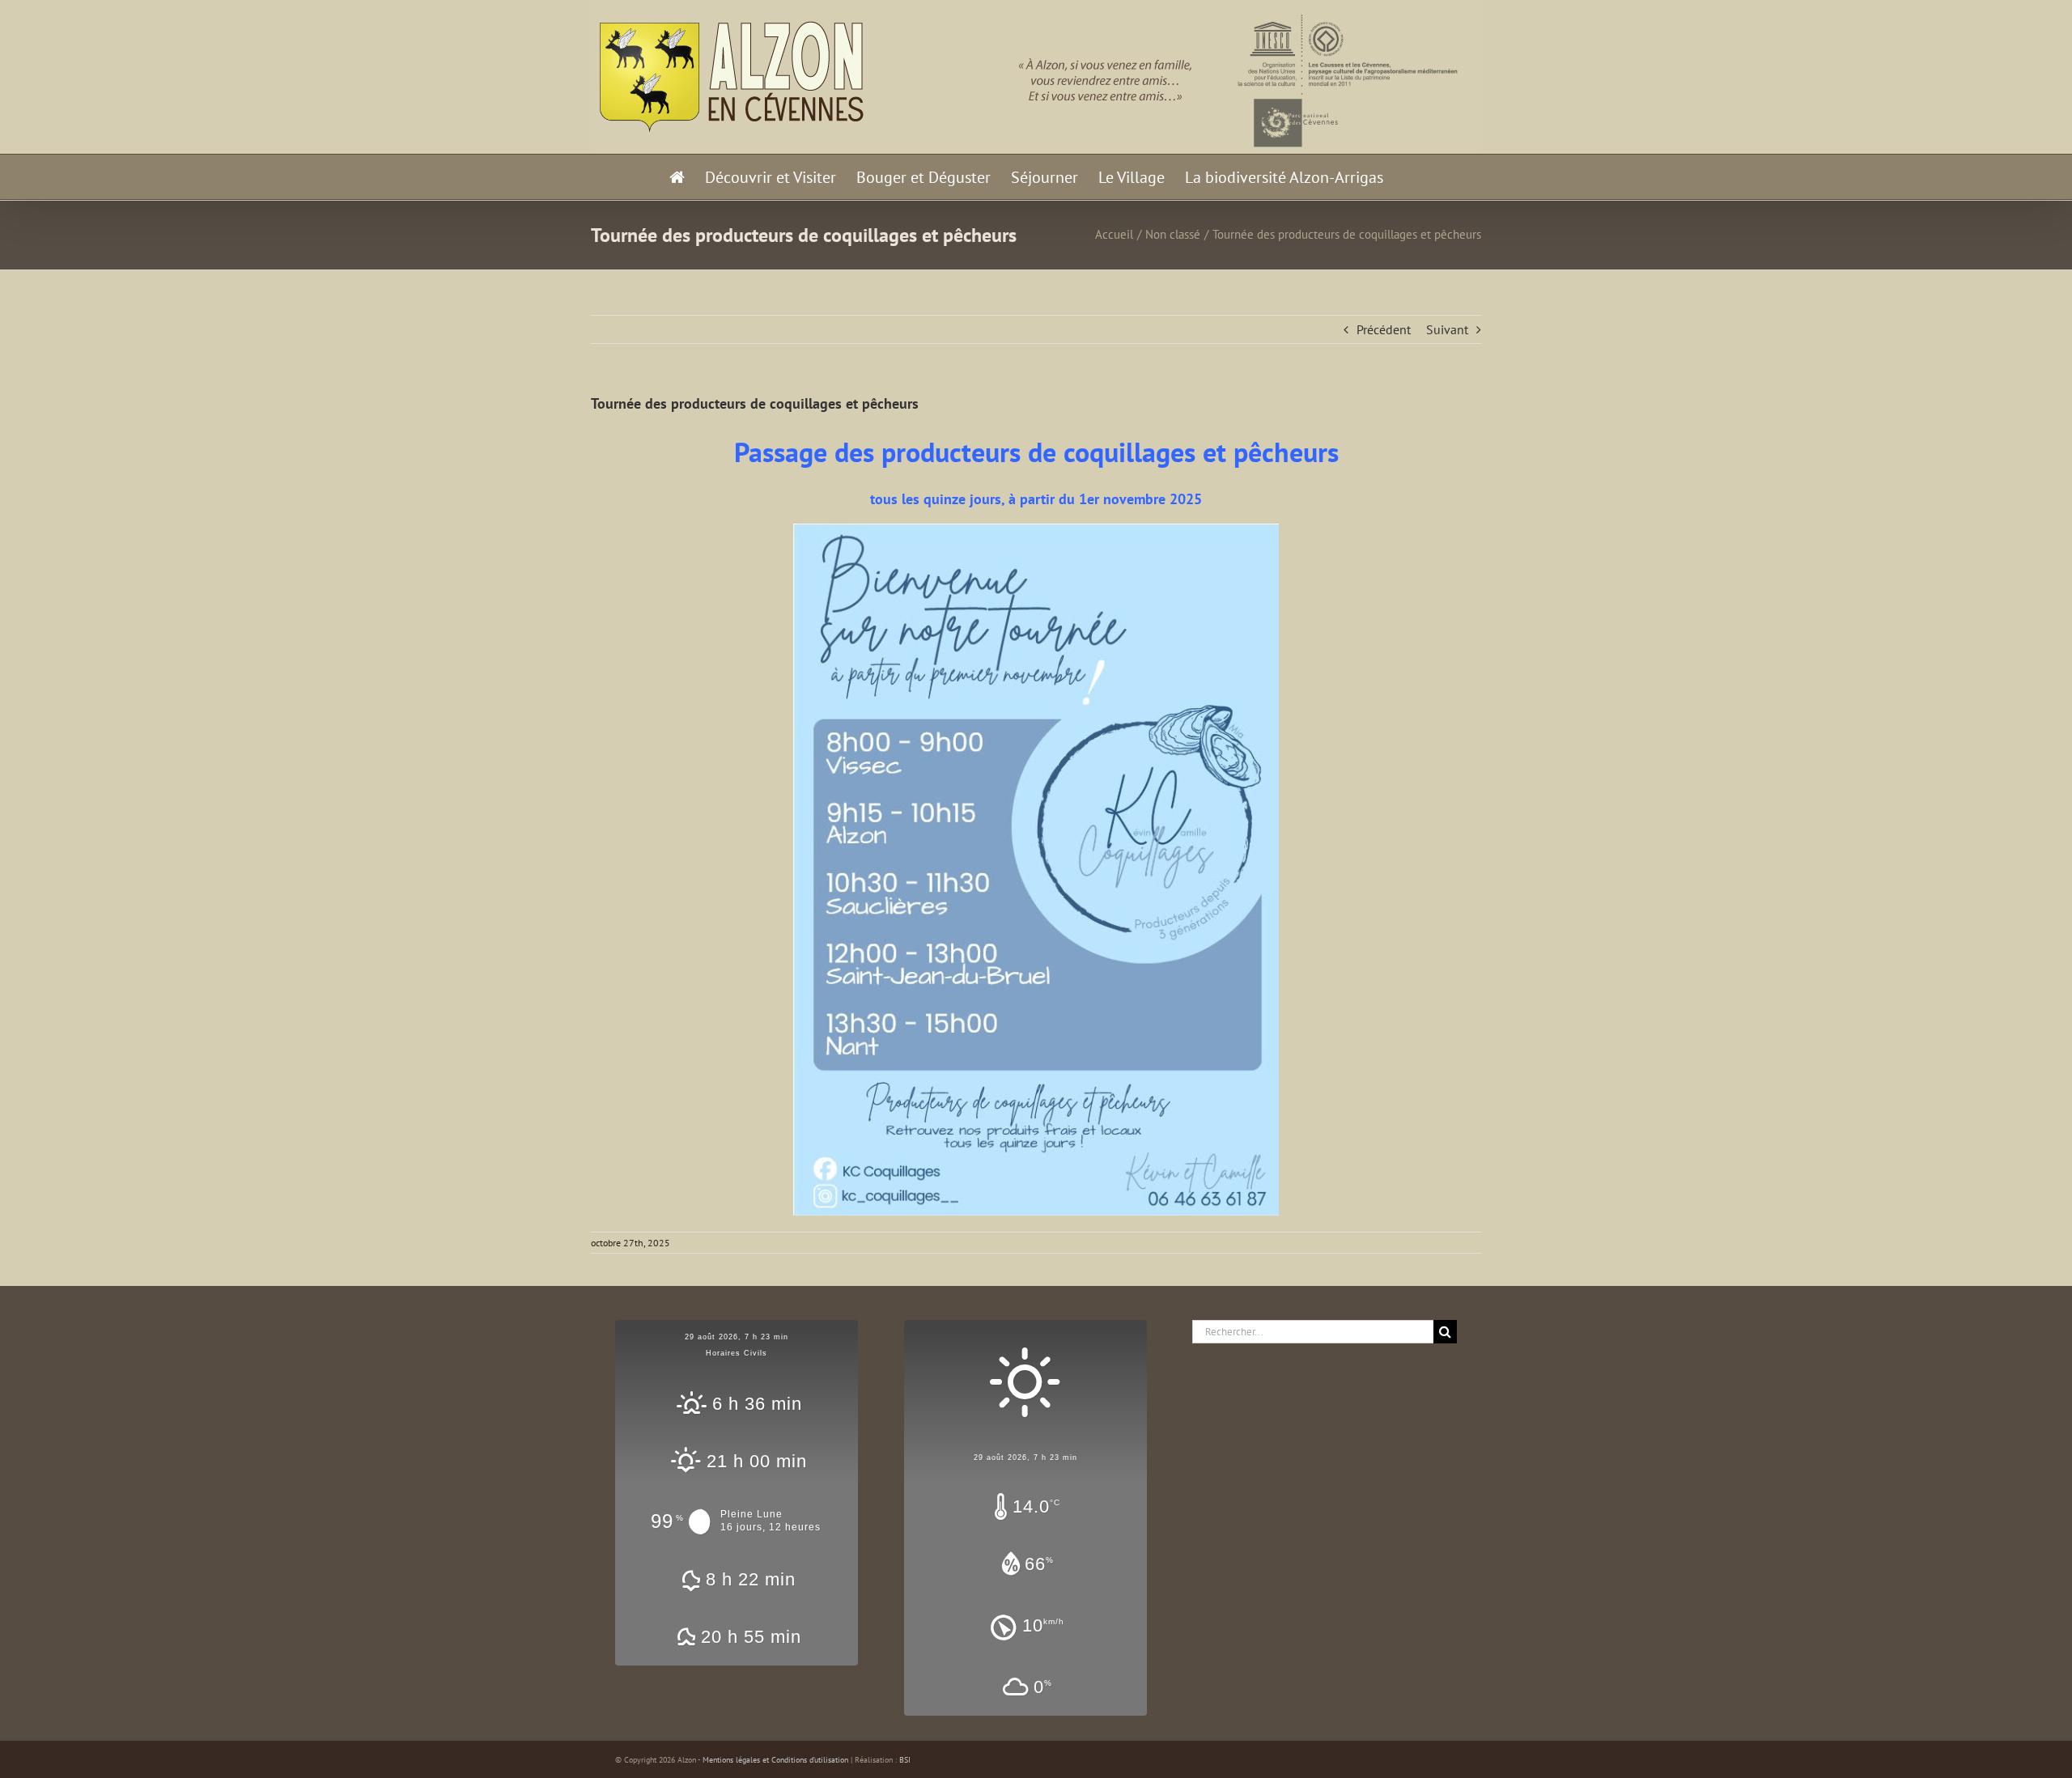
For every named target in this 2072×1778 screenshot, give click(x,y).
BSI (905, 1760)
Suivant (1447, 329)
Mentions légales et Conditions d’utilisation (775, 1760)
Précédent (1384, 329)
